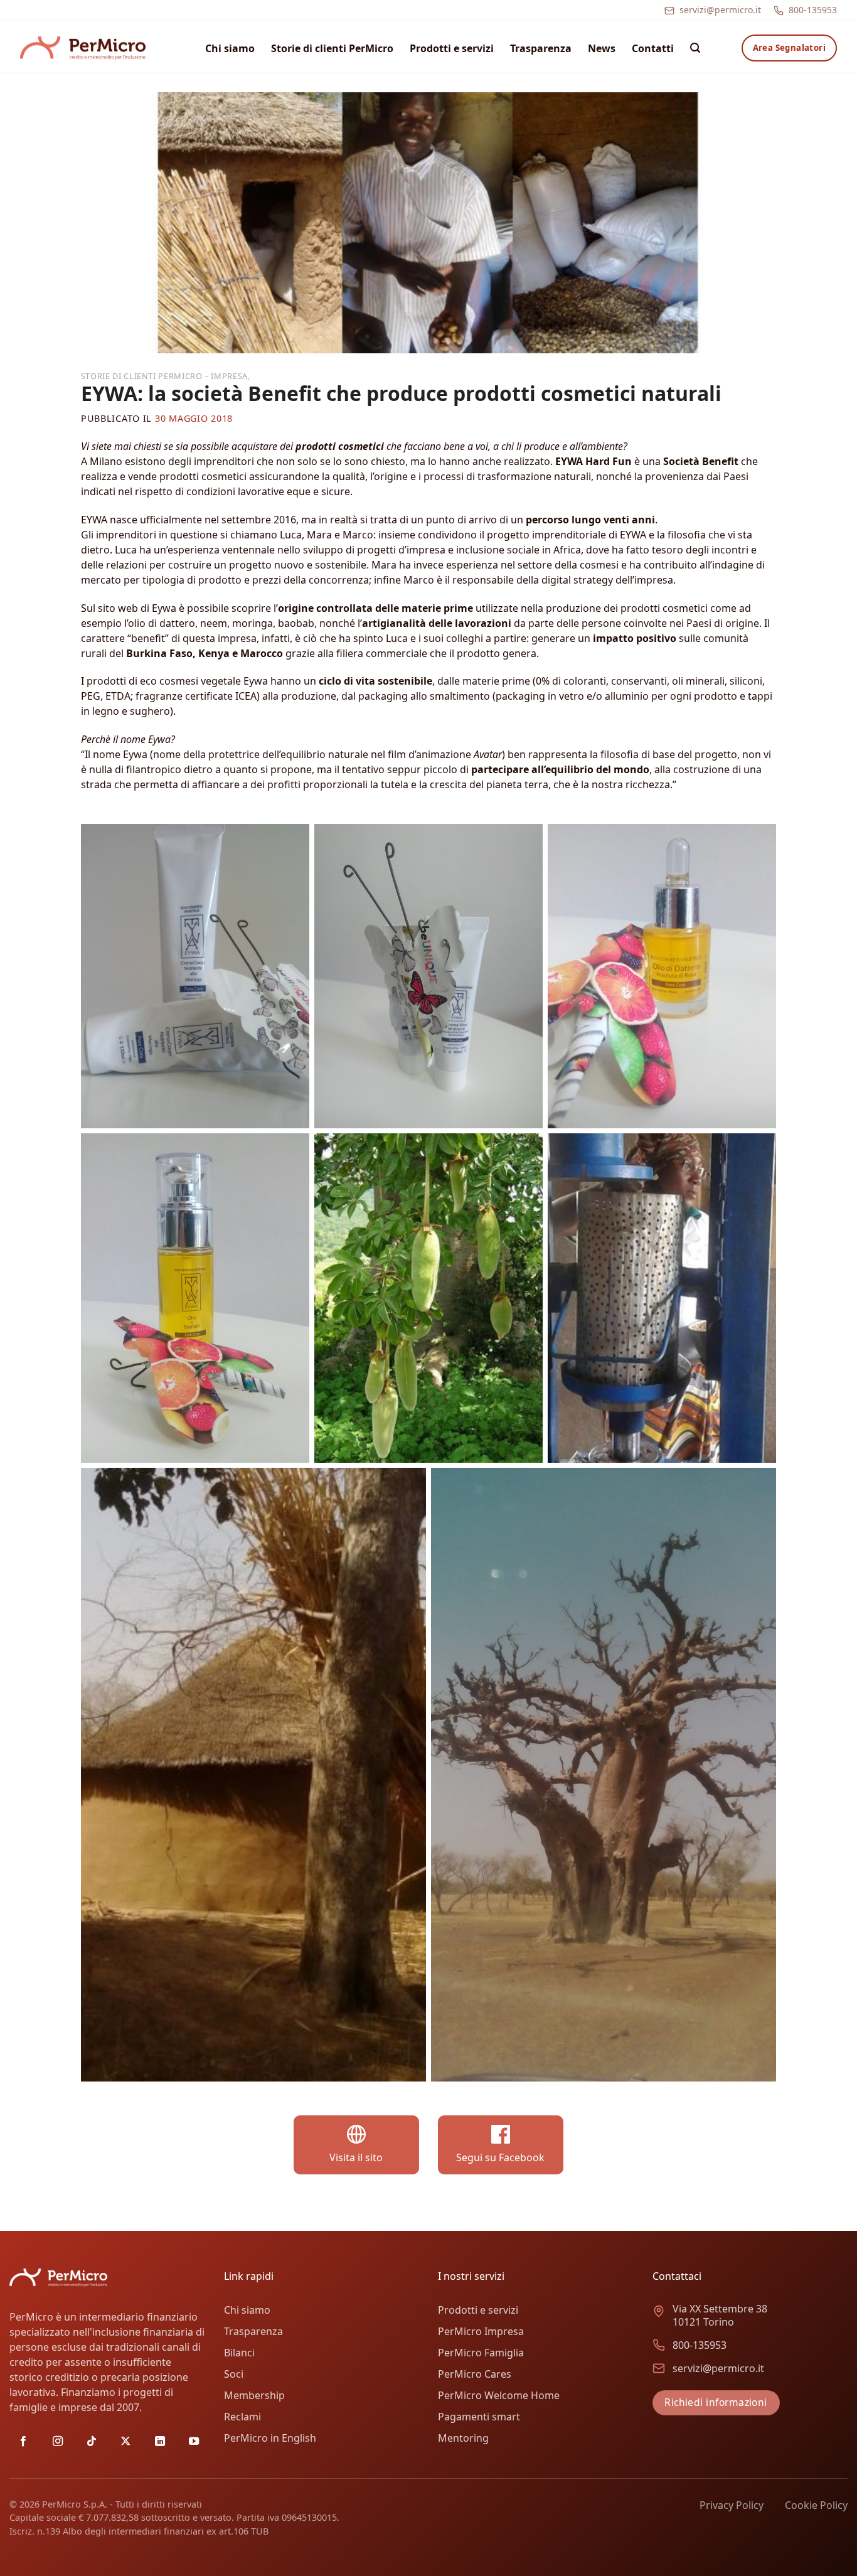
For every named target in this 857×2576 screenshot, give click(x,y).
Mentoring (463, 2438)
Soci (234, 2374)
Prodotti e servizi (452, 48)
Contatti (653, 48)
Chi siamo (230, 48)
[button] (695, 48)
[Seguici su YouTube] (194, 2442)
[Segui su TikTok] (92, 2442)
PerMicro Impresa (481, 2331)
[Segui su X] (125, 2442)
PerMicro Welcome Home (499, 2395)
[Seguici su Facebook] (23, 2442)
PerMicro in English (270, 2438)
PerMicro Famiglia (481, 2353)
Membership (254, 2395)
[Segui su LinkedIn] (160, 2442)
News (602, 48)
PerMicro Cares (475, 2374)
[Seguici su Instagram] (58, 2442)
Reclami (242, 2417)
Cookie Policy (816, 2505)
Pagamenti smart (479, 2417)
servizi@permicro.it (720, 10)
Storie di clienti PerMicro (332, 48)
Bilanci (239, 2353)
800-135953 (813, 10)
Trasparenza (541, 48)
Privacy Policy (732, 2505)
